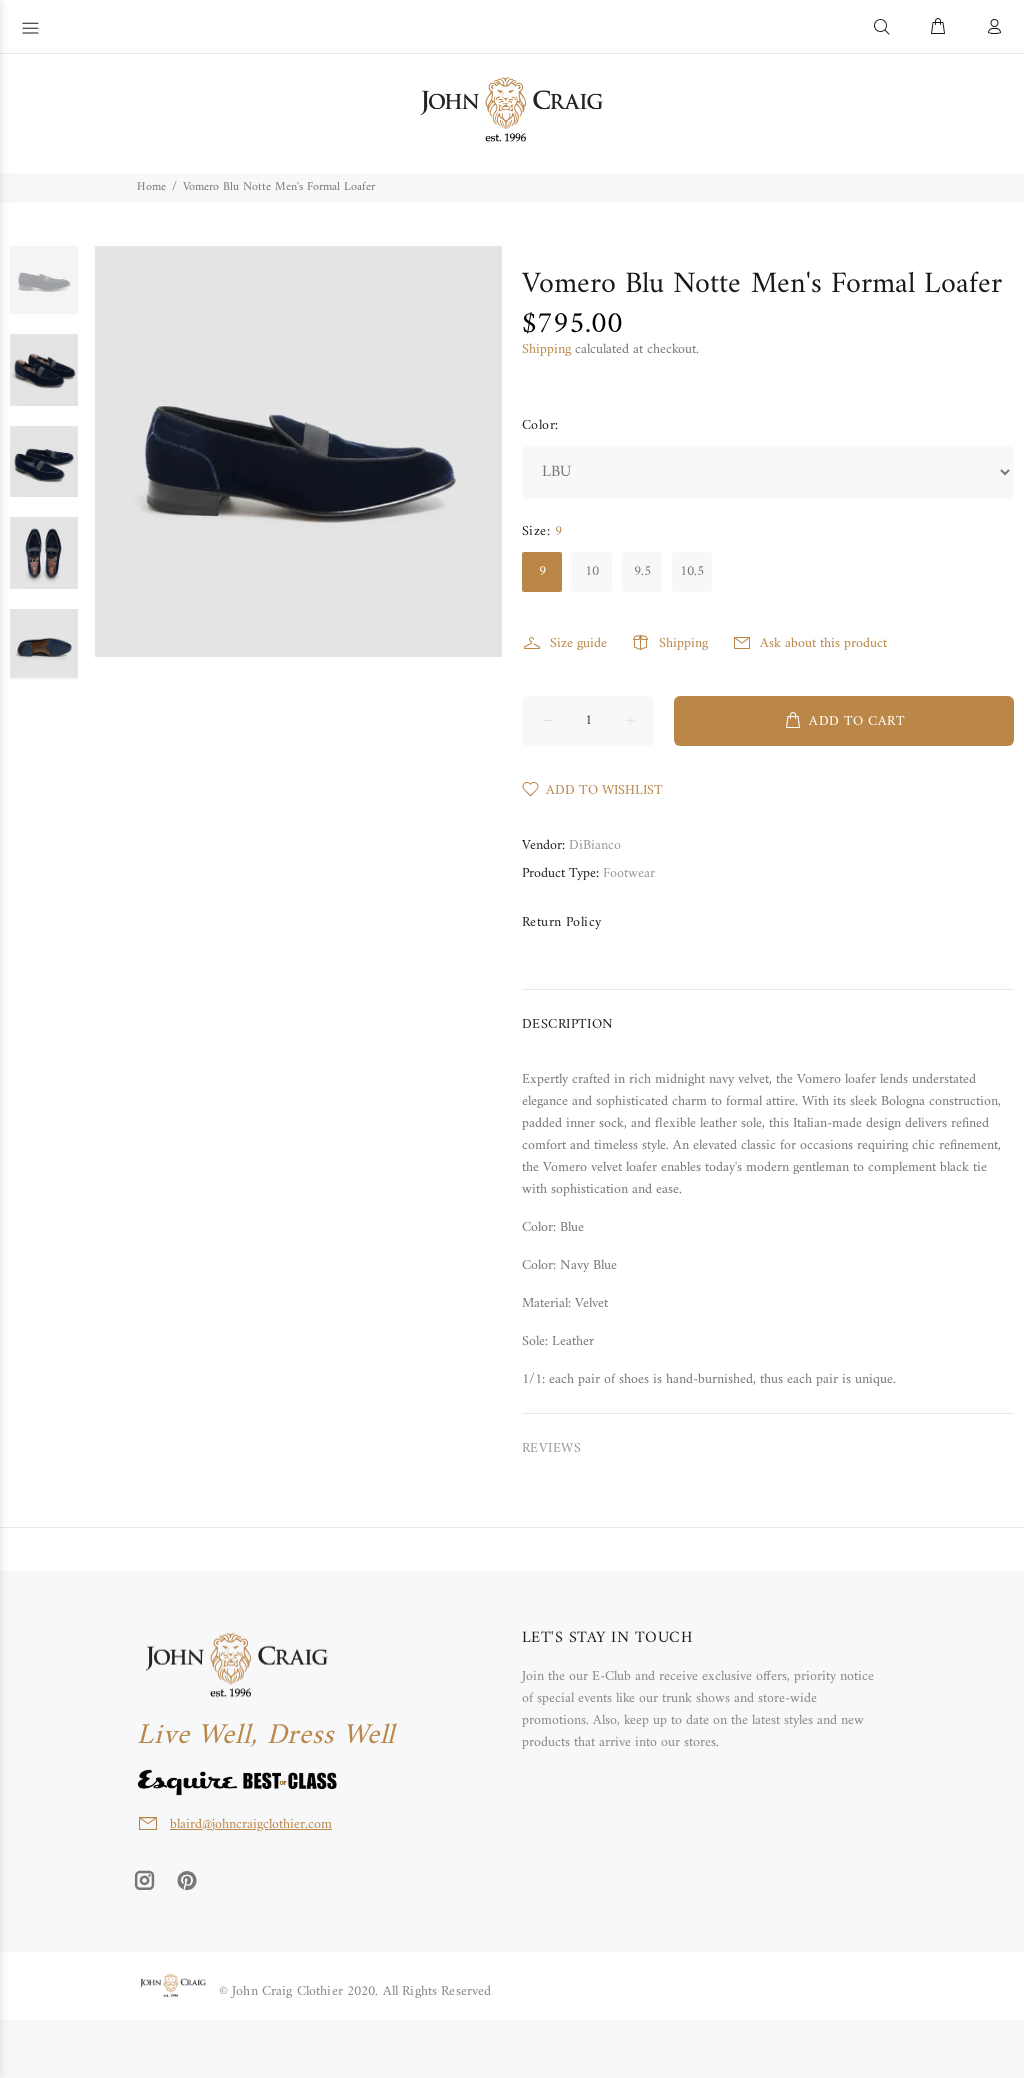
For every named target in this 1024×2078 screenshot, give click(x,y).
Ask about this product (823, 643)
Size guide (578, 643)
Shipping (546, 349)
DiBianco (595, 845)
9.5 (642, 571)
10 (592, 571)
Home (151, 187)
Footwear (629, 873)
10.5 (692, 571)
